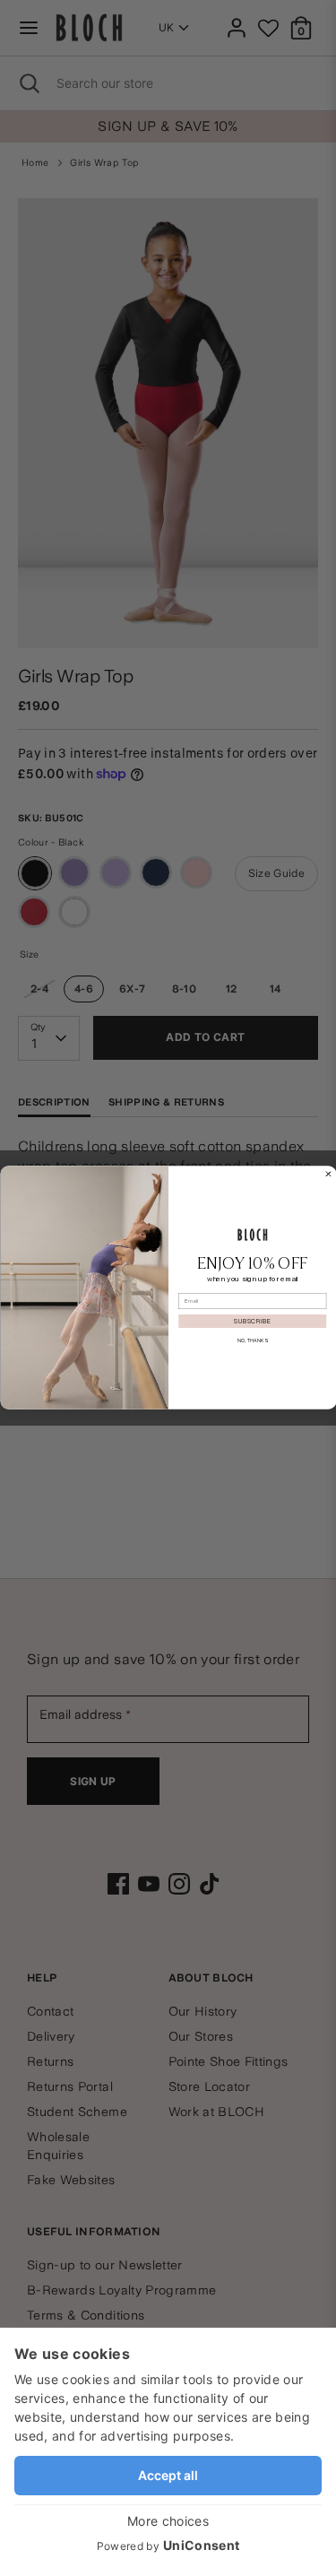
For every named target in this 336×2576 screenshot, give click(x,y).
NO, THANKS (252, 1341)
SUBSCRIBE (252, 1322)
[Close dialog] (328, 1175)
